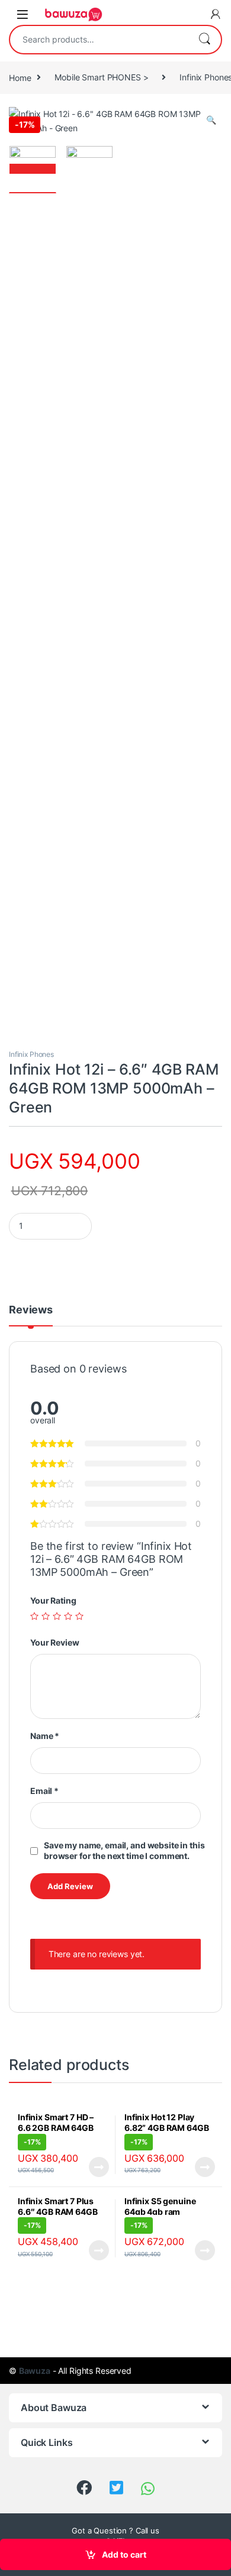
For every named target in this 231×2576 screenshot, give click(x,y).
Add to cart (124, 2554)
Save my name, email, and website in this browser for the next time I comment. (124, 1850)
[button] (211, 120)
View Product (94, 2167)
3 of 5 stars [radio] (57, 1616)
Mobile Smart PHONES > (101, 77)
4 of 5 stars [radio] (68, 1616)
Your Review (54, 1642)
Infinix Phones (31, 1054)
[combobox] (99, 40)
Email (44, 1791)
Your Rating (53, 1600)
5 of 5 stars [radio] (79, 1616)
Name (45, 1736)
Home (20, 77)
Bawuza (35, 2371)
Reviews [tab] (31, 1310)
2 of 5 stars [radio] (46, 1616)
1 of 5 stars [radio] (34, 1616)
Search (204, 40)
